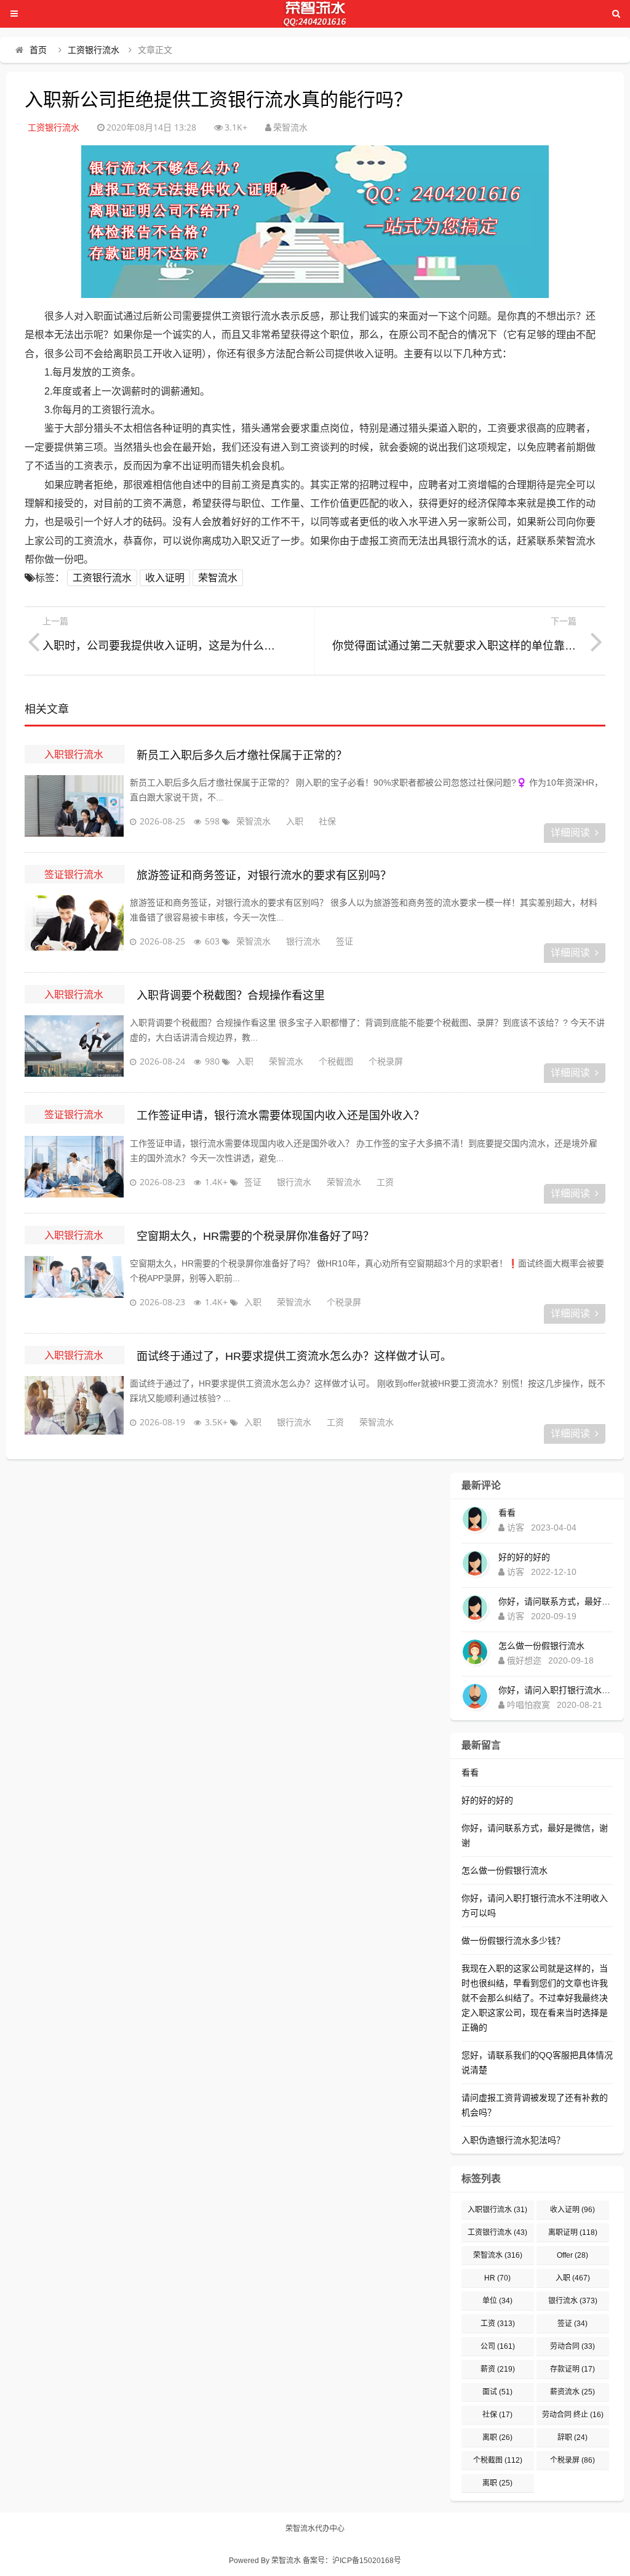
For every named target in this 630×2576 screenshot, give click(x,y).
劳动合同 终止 (573, 2415)
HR (497, 2278)
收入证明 (165, 578)
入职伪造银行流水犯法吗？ (513, 2140)
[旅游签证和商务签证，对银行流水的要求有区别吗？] (74, 926)
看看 (507, 1513)
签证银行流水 (74, 874)
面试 (497, 2392)
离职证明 (573, 2232)
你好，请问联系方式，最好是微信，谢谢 (556, 1601)
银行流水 (303, 941)
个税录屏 (386, 1061)
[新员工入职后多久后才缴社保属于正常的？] (74, 806)
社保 (327, 821)
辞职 (572, 2437)
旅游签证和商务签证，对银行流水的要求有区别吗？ (264, 875)
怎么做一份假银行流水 (541, 1646)
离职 (497, 2437)
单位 (497, 2301)
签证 (345, 941)
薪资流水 (572, 2392)
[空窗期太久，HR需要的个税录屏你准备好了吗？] (74, 1287)
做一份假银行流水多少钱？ (513, 1941)
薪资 (498, 2369)
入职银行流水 (74, 754)
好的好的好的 (524, 1557)
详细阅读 (570, 833)
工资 (385, 1182)
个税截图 (336, 1061)
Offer (572, 2255)
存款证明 (572, 2369)
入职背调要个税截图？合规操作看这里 (231, 996)
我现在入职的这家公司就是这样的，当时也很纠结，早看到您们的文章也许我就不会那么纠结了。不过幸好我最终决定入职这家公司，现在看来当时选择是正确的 (535, 1998)
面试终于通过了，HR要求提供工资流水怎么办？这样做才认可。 (294, 1356)
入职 (295, 821)
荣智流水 (218, 578)
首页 (38, 50)
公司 (498, 2346)
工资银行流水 (94, 50)
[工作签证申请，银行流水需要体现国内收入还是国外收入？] (74, 1167)
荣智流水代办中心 (315, 2529)
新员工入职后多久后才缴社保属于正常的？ (242, 755)
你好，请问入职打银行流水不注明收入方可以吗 (556, 1690)
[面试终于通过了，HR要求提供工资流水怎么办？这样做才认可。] (74, 1407)
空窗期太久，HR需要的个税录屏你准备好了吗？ (255, 1236)
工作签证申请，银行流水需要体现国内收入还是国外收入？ (281, 1116)
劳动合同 (572, 2346)
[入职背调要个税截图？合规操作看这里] (74, 1046)
